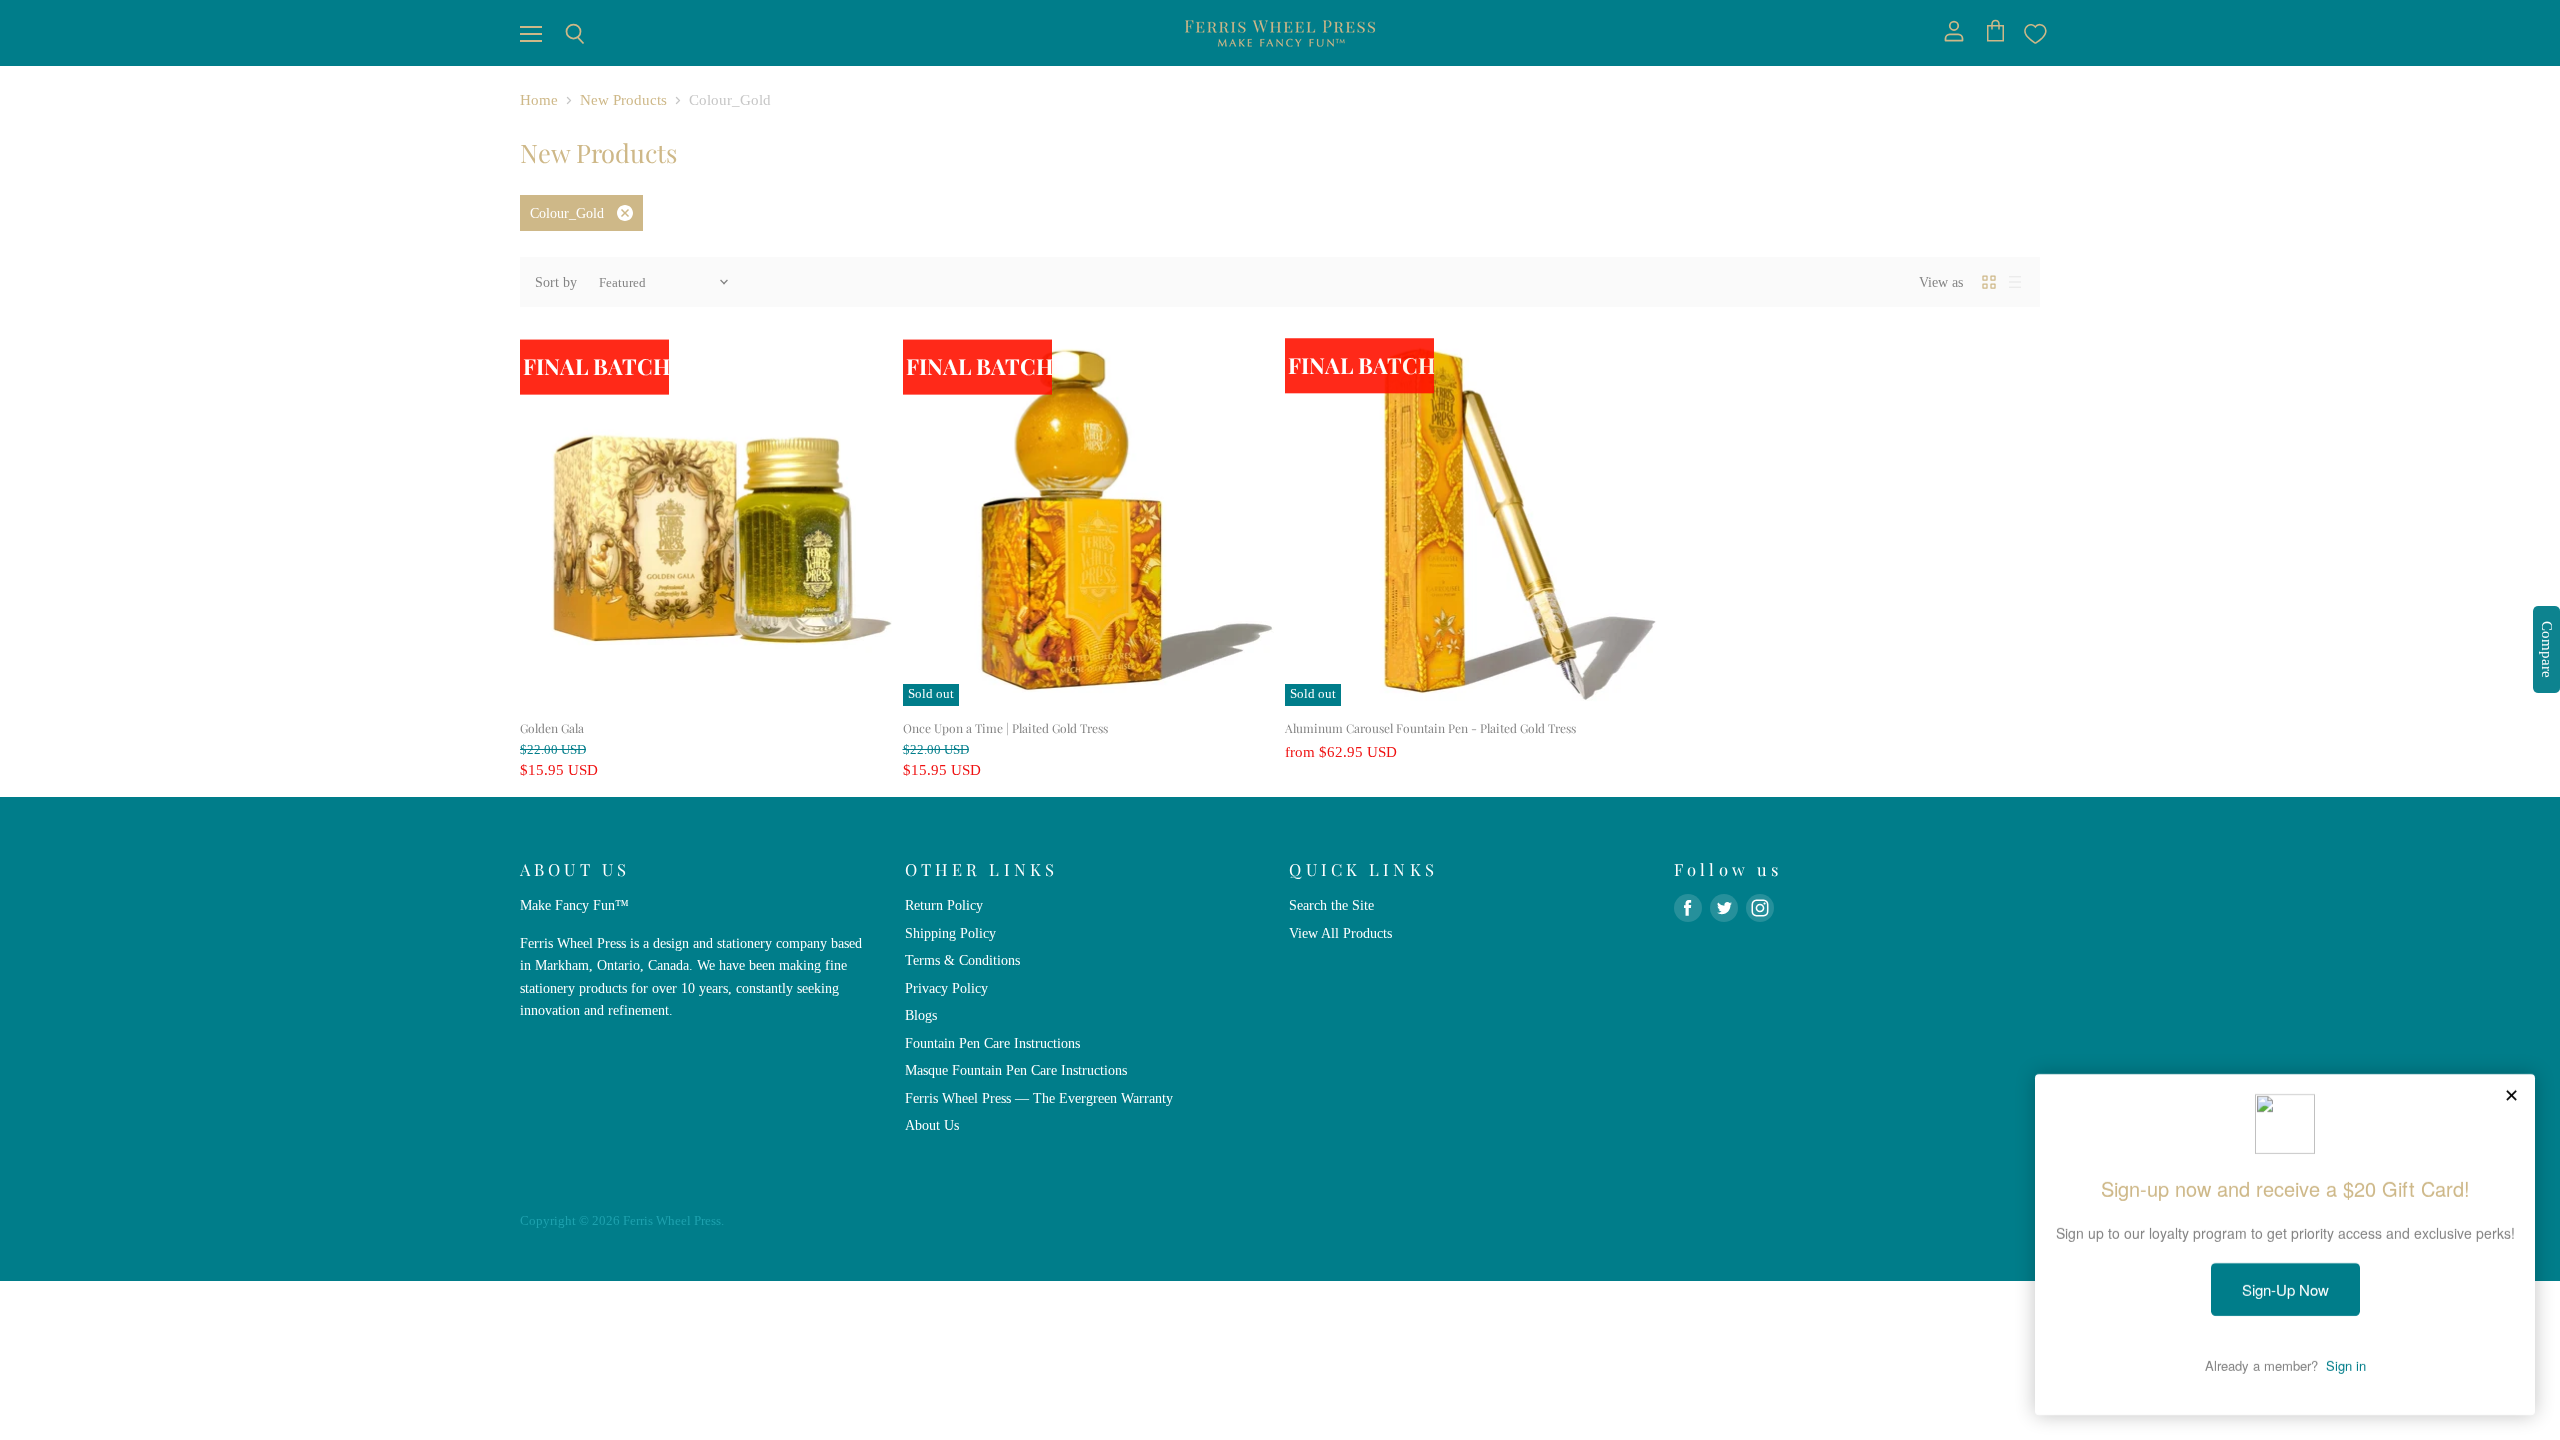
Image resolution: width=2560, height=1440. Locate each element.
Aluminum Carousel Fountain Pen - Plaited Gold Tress (1430, 728)
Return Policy (944, 905)
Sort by (556, 282)
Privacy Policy (946, 988)
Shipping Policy (950, 933)
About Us (932, 1125)
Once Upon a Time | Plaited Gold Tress (1005, 728)
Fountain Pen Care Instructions (992, 1043)
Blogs (921, 1015)
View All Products (1340, 933)
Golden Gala (552, 728)
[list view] (2015, 282)
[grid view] (1989, 282)
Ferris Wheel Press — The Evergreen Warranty (1039, 1098)
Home (539, 100)
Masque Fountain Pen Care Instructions (1016, 1070)
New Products (623, 100)
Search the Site (1331, 905)
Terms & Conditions (962, 960)
